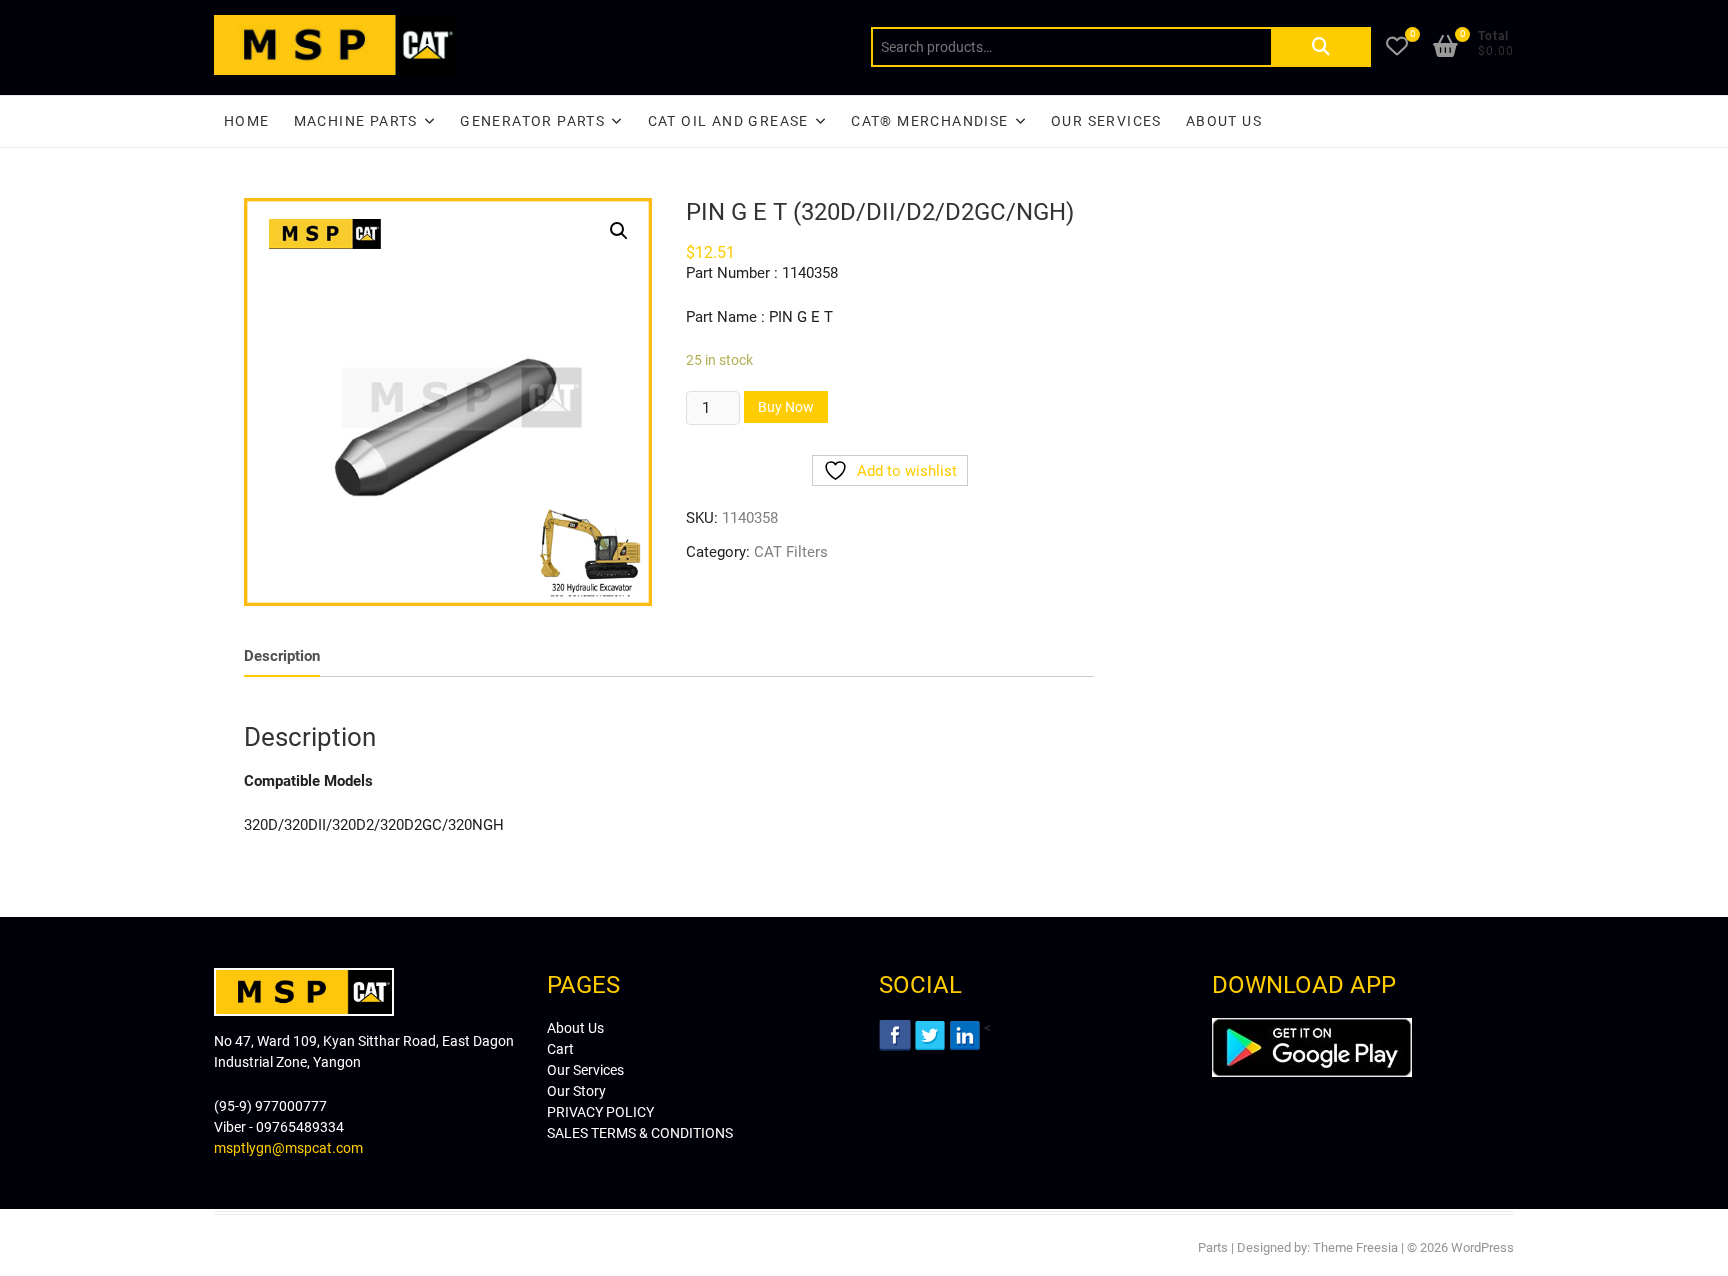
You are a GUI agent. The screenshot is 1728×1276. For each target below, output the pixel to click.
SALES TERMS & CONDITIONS (640, 1133)
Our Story (576, 1091)
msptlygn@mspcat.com (288, 1148)
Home (247, 121)
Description (282, 656)
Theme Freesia (1355, 1247)
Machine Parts (356, 121)
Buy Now (786, 407)
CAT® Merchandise (929, 121)
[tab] (282, 656)
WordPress (1482, 1247)
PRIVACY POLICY (600, 1112)
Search (1321, 47)
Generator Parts (532, 121)
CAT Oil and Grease (728, 121)
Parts (1213, 1247)
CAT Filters (791, 552)
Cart (560, 1049)
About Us (1224, 121)
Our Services (1106, 121)
